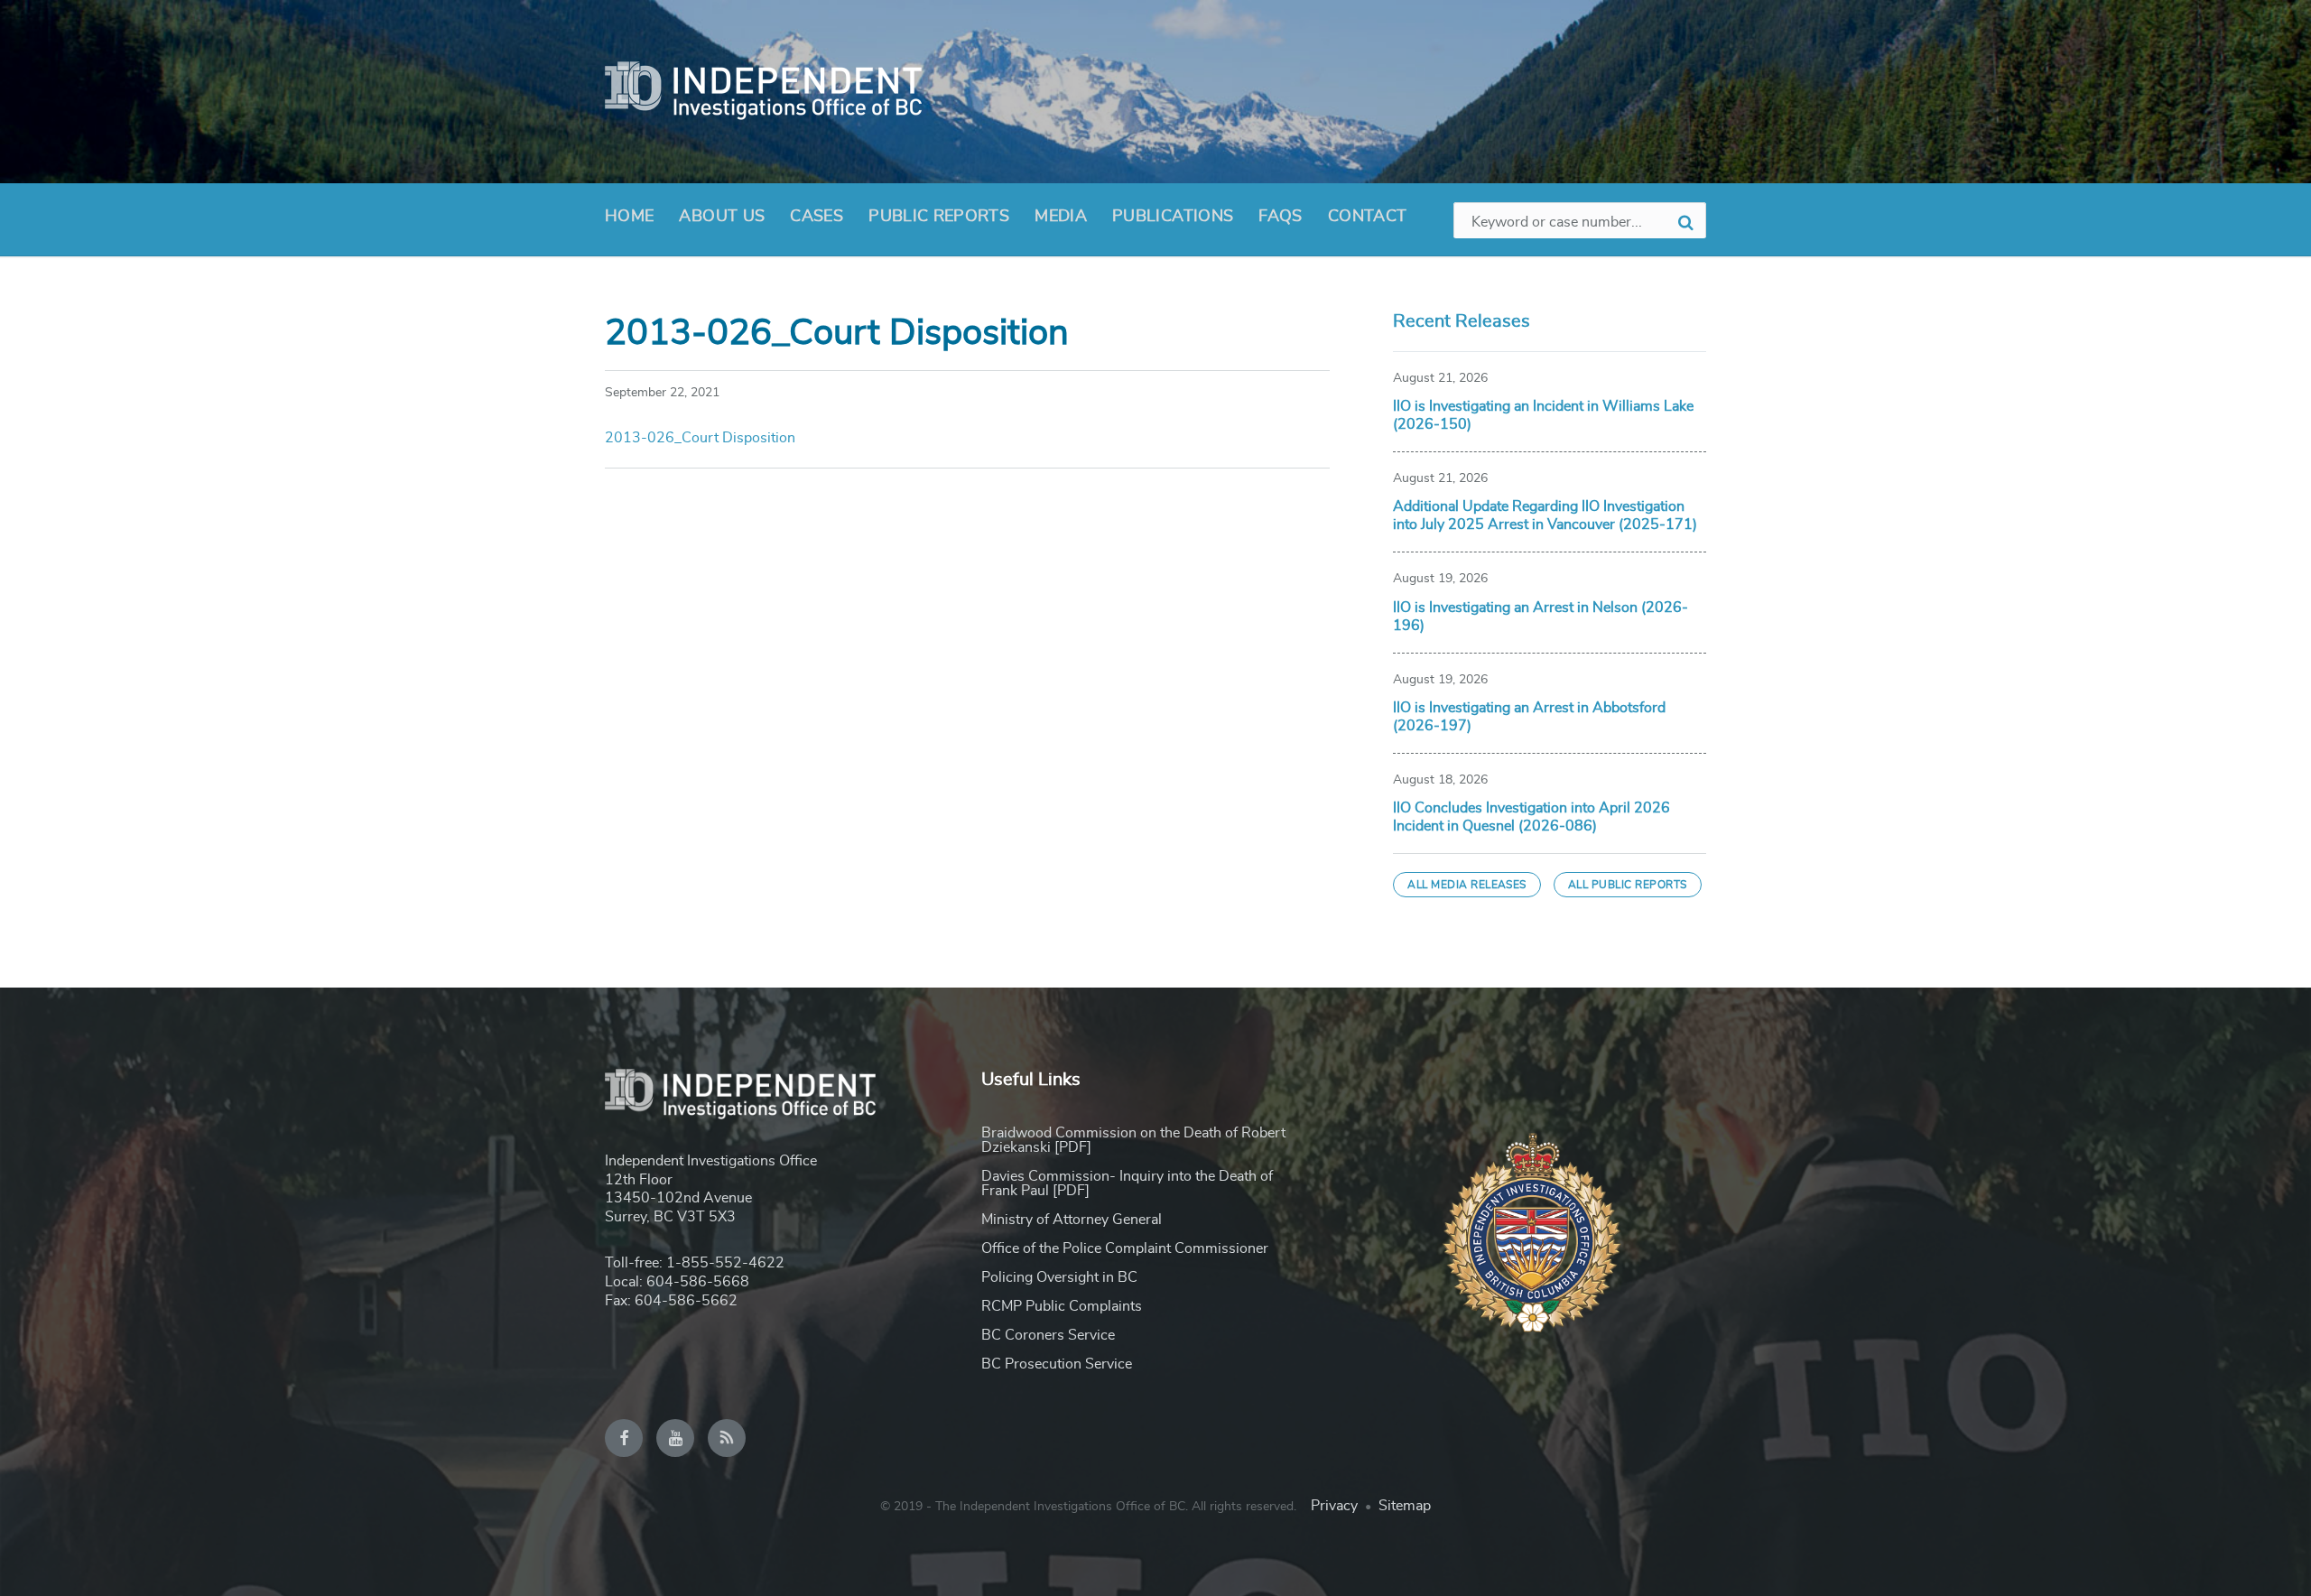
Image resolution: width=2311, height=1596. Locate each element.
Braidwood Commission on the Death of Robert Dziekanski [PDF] (1133, 1140)
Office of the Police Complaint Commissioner (1125, 1248)
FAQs (1280, 217)
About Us (722, 217)
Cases (817, 217)
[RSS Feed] (727, 1438)
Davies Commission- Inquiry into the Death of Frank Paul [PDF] (1127, 1183)
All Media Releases (1467, 885)
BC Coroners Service (1048, 1335)
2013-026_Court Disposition (700, 438)
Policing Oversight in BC (1059, 1277)
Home (629, 217)
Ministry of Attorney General (1072, 1220)
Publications (1173, 217)
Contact (1368, 217)
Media (1061, 217)
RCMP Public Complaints (1062, 1306)
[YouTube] (675, 1438)
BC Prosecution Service (1057, 1364)
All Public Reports (1628, 885)
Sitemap (1405, 1506)
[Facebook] (624, 1438)
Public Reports (939, 217)
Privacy (1334, 1506)
